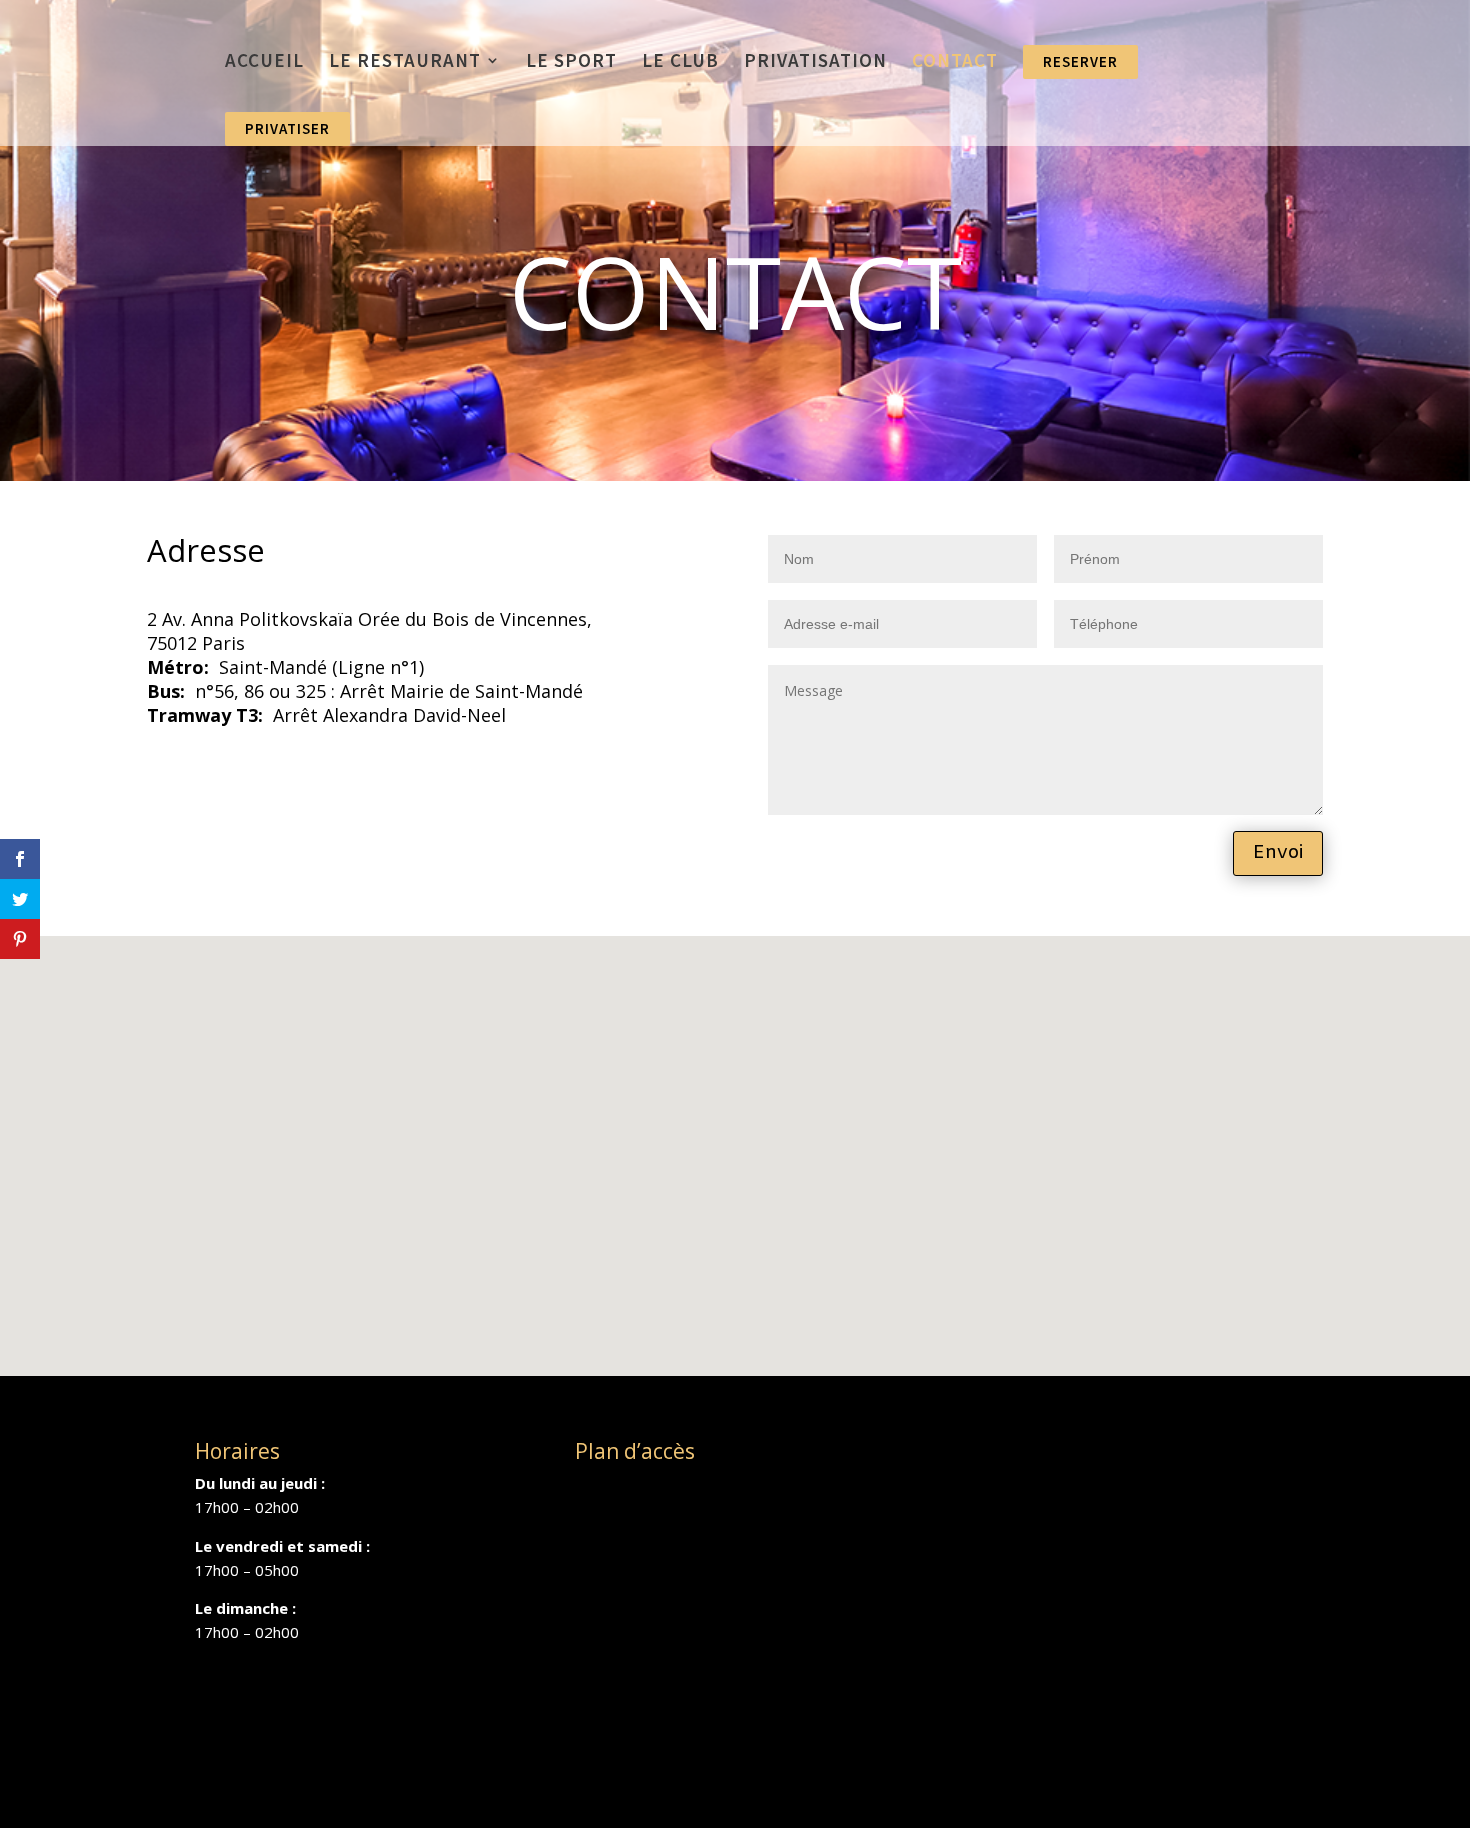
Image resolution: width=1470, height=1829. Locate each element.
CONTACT (955, 62)
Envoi (1278, 853)
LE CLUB (680, 62)
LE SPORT (571, 62)
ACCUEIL (264, 62)
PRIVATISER (287, 128)
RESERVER (1080, 61)
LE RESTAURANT (405, 62)
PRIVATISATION (815, 62)
